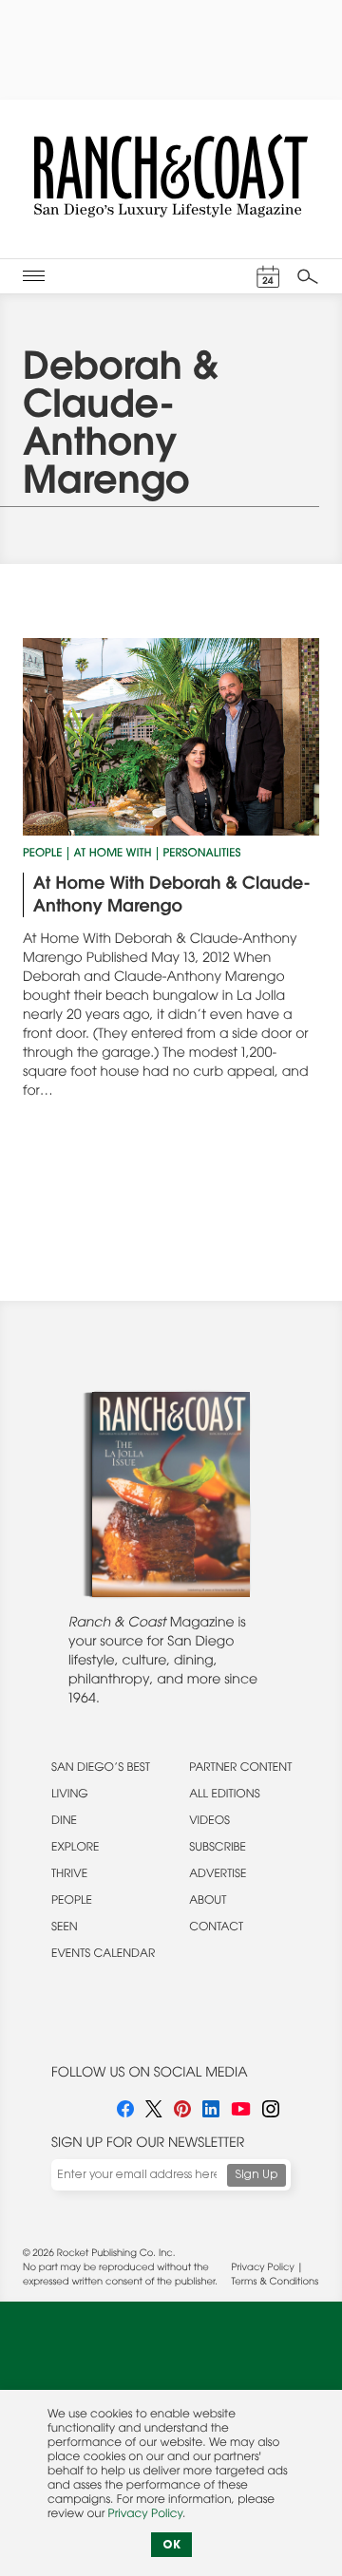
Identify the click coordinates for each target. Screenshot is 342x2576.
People (42, 855)
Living (70, 1796)
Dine (64, 1822)
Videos (209, 1822)
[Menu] (34, 276)
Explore (76, 1849)
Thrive (69, 1875)
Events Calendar (103, 1955)
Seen (65, 1928)
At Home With (112, 855)
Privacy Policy (263, 2268)
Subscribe (218, 1849)
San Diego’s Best (101, 1769)
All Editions (224, 1796)
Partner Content (240, 1769)
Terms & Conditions (275, 2283)
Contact (216, 1928)
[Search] (308, 276)
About (208, 1902)
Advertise (218, 1875)
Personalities (201, 855)
